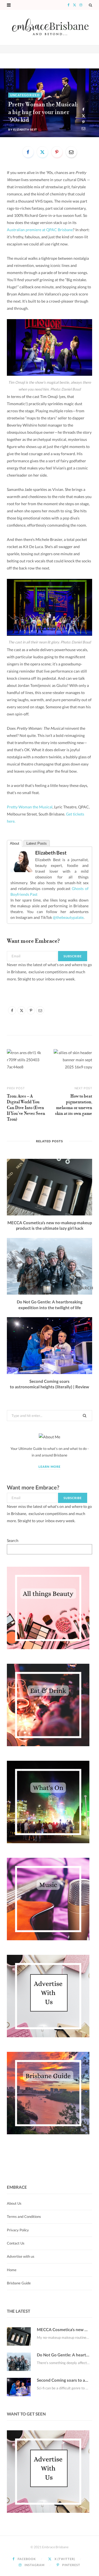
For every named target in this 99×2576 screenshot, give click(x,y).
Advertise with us (21, 2256)
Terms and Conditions (24, 2216)
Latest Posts (37, 843)
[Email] (83, 128)
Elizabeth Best (25, 129)
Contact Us (16, 2243)
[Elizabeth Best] (21, 871)
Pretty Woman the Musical (30, 807)
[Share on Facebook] (83, 110)
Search (13, 1540)
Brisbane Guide (19, 2283)
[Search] (90, 5)
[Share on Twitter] (83, 116)
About (15, 843)
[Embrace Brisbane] (50, 27)
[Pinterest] (83, 122)
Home (12, 2270)
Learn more (50, 1467)
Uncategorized (25, 95)
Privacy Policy (18, 2230)
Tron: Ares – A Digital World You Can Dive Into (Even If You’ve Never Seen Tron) (26, 1108)
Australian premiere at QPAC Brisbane (40, 230)
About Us (14, 2203)
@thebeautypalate (68, 917)
